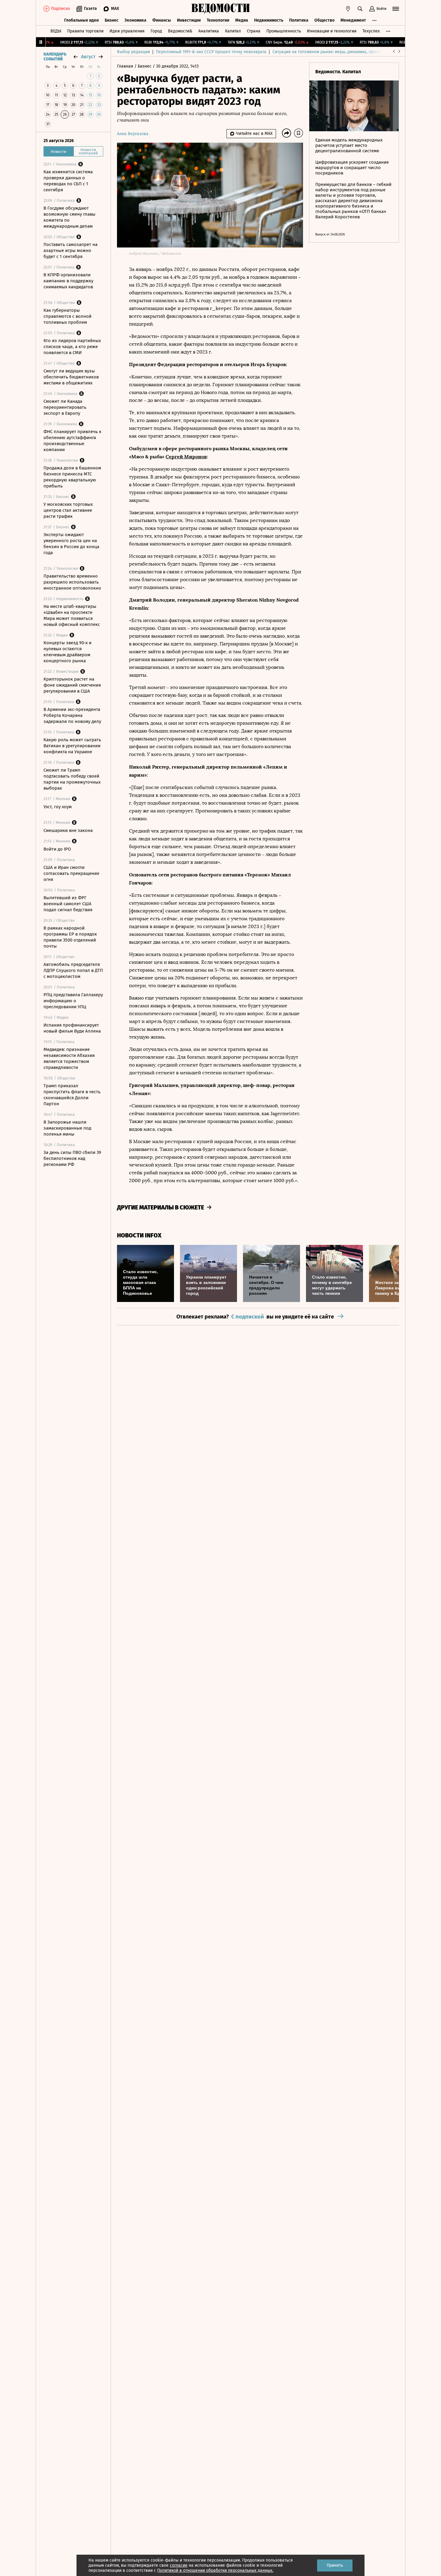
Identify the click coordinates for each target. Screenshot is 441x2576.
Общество (324, 20)
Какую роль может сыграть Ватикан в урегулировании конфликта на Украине (72, 746)
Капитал (233, 31)
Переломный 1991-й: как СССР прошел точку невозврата (211, 52)
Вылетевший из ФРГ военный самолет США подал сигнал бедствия (68, 904)
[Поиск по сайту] (360, 9)
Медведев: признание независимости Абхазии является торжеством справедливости (69, 1058)
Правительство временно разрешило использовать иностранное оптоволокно (72, 582)
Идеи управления (127, 31)
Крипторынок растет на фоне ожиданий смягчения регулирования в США (72, 685)
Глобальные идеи (81, 20)
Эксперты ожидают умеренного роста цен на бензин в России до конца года (71, 544)
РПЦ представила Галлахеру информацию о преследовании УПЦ (73, 1001)
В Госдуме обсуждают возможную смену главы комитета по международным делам (69, 217)
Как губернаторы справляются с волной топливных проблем (67, 316)
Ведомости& (180, 31)
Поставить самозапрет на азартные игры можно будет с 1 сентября (70, 250)
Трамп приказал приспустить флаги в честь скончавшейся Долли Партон (72, 1095)
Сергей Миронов (186, 457)
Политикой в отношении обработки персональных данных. (215, 2570)
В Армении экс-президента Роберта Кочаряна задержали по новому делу (72, 715)
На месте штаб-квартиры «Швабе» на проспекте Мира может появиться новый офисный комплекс (72, 615)
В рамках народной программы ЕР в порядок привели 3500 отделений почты (70, 937)
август (88, 57)
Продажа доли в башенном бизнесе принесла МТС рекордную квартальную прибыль (72, 477)
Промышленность (284, 31)
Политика (299, 20)
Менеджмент (353, 20)
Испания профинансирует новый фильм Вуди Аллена (72, 1028)
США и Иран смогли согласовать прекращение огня (71, 873)
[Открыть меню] (396, 9)
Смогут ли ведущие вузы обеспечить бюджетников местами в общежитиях (71, 377)
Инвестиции (189, 20)
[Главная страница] (220, 9)
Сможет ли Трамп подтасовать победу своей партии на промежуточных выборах (72, 779)
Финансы (162, 20)
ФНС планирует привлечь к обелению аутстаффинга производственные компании (72, 441)
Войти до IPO (57, 849)
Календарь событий (55, 57)
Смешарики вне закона (68, 830)
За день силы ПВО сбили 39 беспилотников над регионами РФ (72, 1158)
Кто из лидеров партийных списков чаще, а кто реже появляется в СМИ (72, 347)
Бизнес (112, 20)
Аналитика (209, 31)
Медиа (242, 20)
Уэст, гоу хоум (58, 807)
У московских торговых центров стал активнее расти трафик (68, 510)
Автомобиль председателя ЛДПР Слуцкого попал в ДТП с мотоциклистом (73, 970)
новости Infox (139, 1235)
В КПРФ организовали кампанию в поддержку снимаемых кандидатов (68, 281)
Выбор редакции (133, 52)
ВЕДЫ (56, 31)
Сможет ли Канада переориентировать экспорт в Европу (65, 407)
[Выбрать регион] (348, 9)
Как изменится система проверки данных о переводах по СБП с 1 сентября (68, 181)
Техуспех (371, 31)
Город (156, 31)
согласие (179, 2565)
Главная (126, 66)
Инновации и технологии (332, 31)
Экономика (135, 20)
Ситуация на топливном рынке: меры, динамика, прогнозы (330, 52)
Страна (254, 31)
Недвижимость (269, 20)
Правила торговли (85, 31)
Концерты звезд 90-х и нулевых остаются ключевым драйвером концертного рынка (67, 652)
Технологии (218, 20)
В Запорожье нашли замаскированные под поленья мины (67, 1128)
